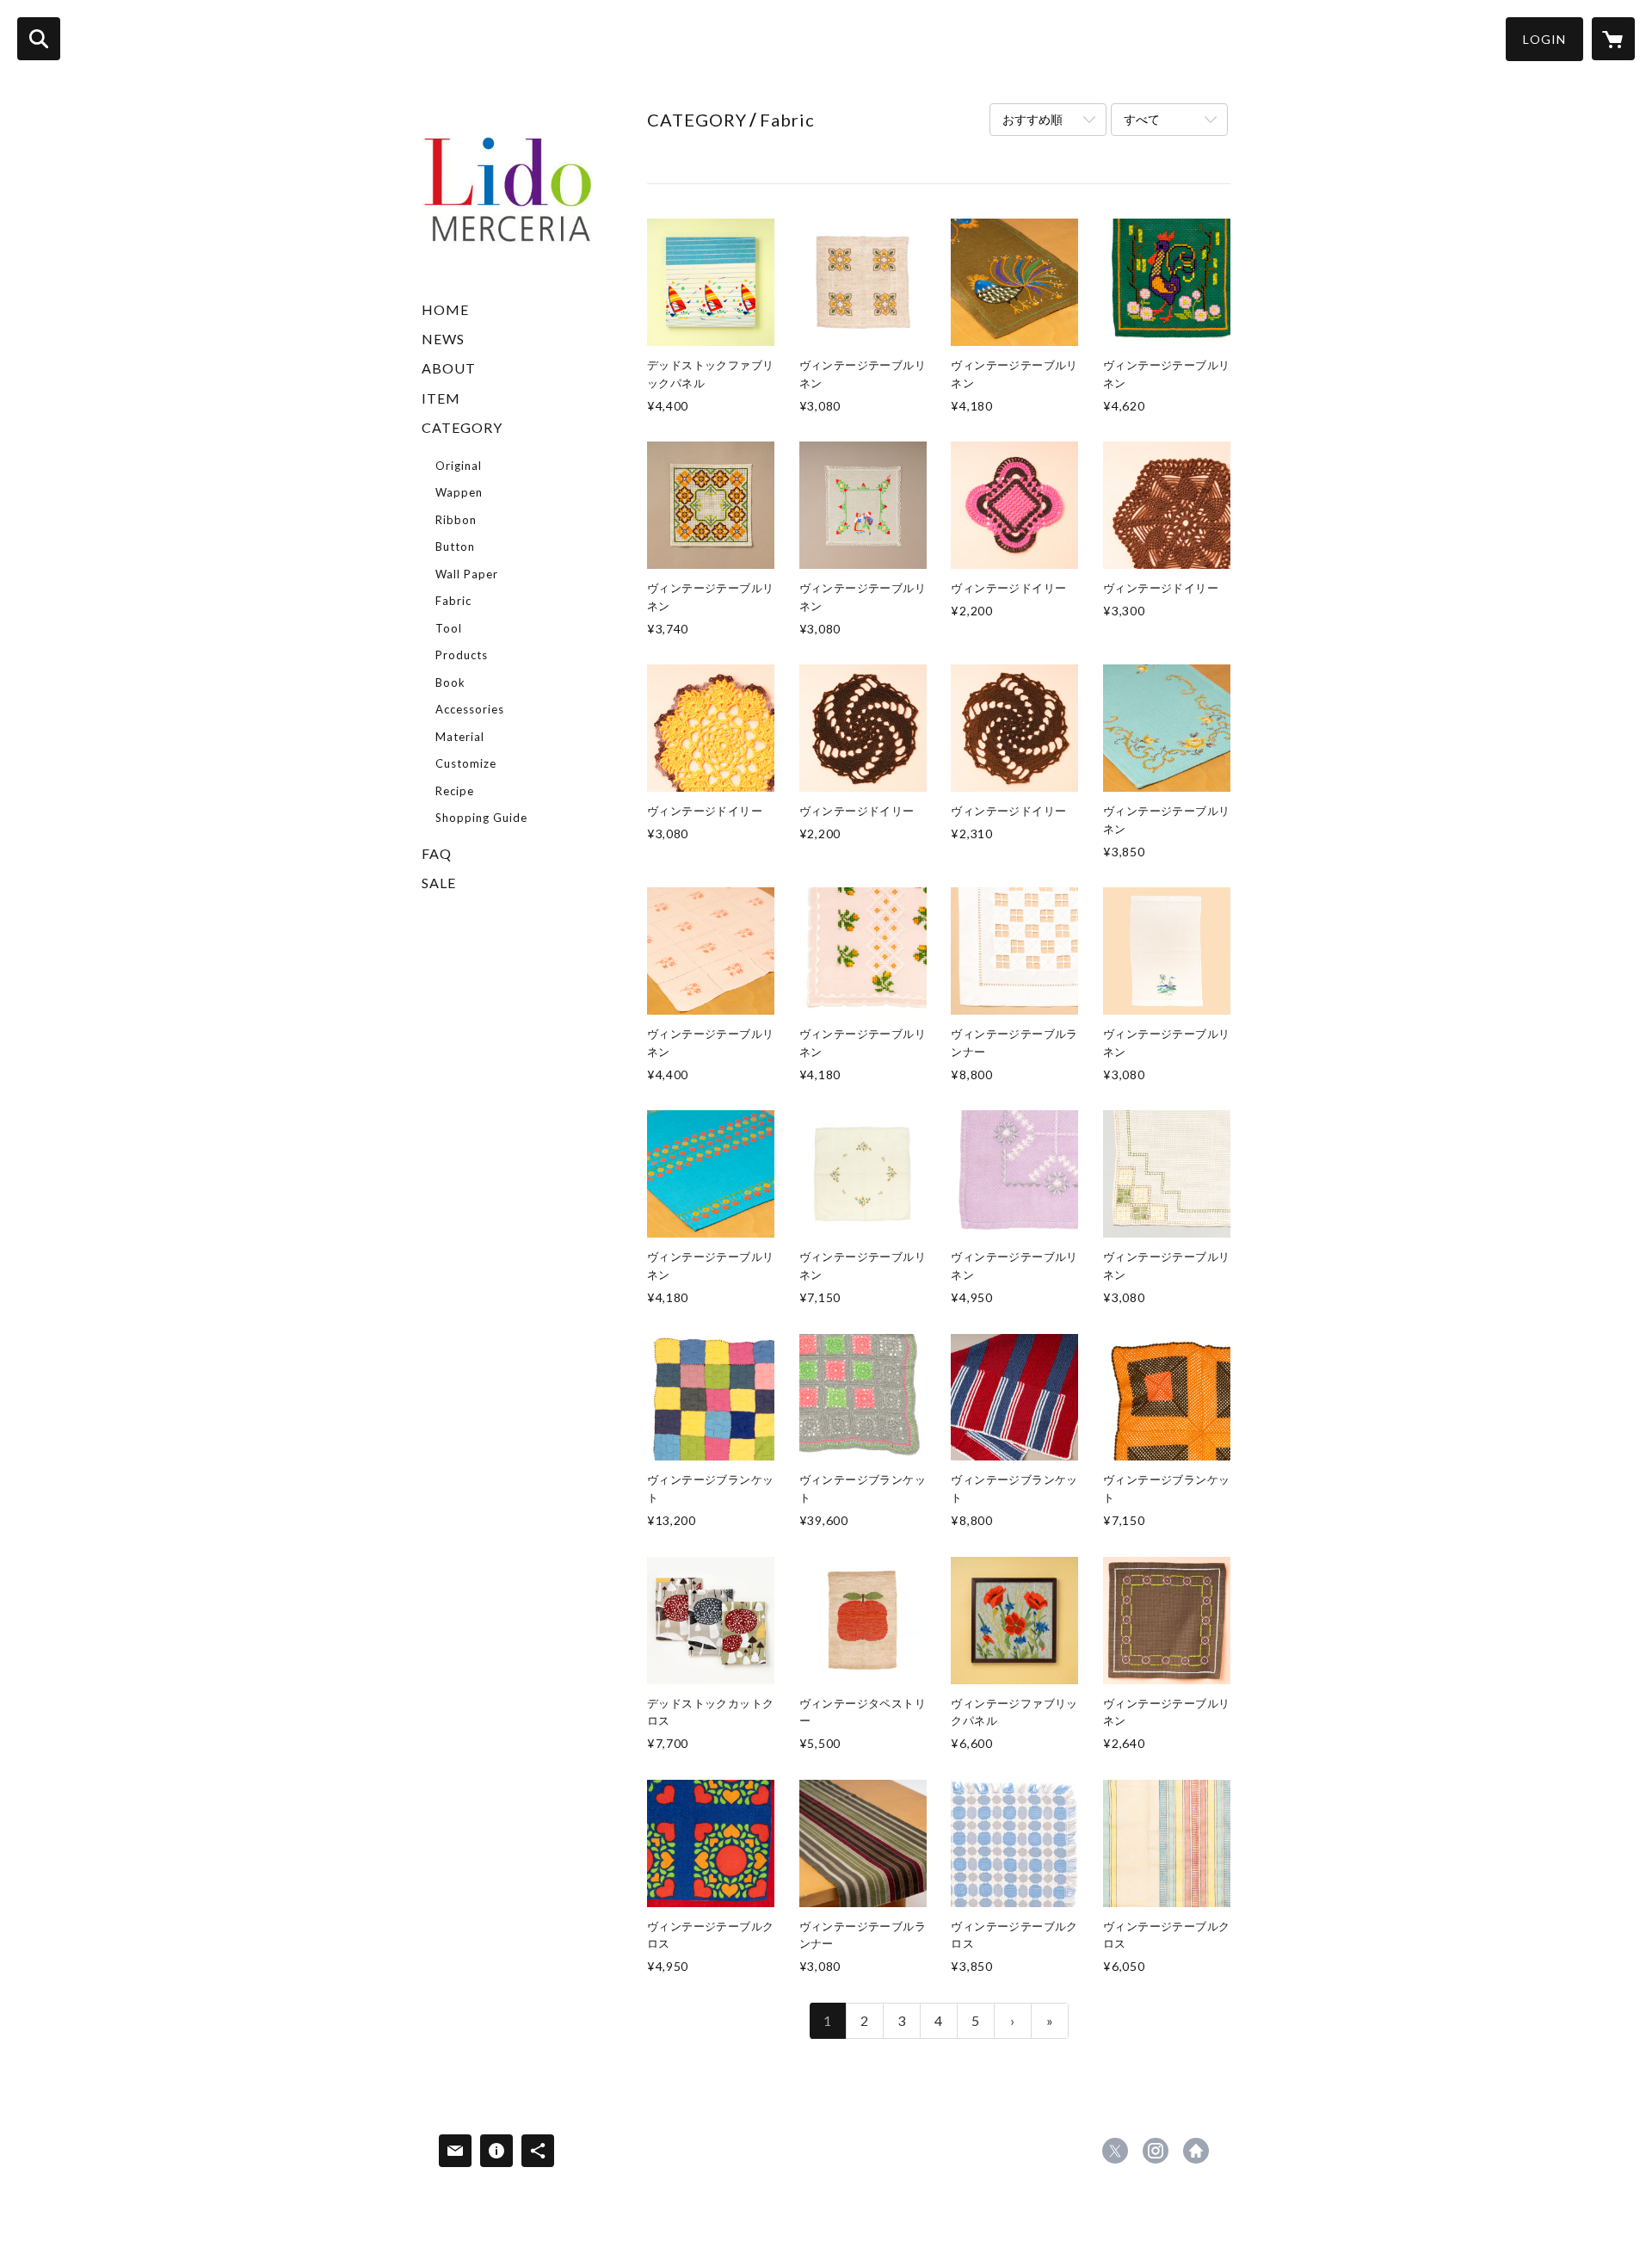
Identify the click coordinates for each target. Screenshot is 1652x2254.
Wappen (459, 492)
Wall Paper (467, 574)
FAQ (437, 853)
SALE (439, 883)
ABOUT (449, 368)
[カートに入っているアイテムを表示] (1613, 39)
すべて (1142, 119)
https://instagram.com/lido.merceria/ (1156, 2151)
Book (450, 682)
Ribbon (456, 520)
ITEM (441, 398)
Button (455, 547)
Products (462, 655)
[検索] (39, 39)
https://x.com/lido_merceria (1115, 2151)
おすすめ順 (1032, 119)
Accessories (470, 709)
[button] (1544, 39)
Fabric (453, 601)
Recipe (455, 791)
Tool (449, 628)
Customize (466, 763)
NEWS (443, 339)
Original (459, 466)
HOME (445, 309)
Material (460, 737)
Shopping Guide (481, 818)
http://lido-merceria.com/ (1196, 2151)
